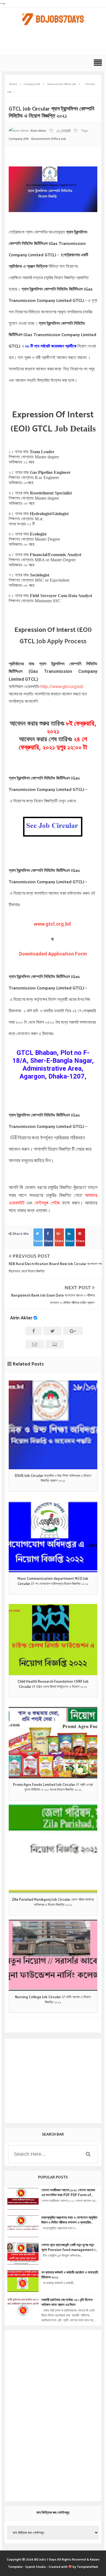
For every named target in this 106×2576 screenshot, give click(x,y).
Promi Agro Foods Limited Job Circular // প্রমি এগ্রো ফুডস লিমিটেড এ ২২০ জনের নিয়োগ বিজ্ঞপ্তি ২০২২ (53, 1787)
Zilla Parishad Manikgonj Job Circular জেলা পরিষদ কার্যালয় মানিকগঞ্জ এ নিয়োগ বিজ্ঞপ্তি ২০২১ (53, 1902)
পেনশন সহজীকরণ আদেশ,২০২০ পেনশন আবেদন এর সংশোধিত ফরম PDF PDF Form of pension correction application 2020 (68, 2193)
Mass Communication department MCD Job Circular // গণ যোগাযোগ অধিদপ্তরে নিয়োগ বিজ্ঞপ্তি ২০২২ (53, 1581)
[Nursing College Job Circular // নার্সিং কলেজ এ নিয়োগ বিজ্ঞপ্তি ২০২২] (53, 1955)
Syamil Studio (36, 2567)
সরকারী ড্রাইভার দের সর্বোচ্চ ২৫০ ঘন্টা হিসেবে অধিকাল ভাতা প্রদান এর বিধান (67, 2303)
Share (49, 1241)
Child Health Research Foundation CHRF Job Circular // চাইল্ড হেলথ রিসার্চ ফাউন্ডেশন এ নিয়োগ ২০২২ (53, 1684)
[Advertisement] (54, 43)
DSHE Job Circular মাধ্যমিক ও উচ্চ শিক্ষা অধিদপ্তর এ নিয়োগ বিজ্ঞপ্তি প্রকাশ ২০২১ (53, 1478)
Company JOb (19, 139)
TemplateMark (88, 2567)
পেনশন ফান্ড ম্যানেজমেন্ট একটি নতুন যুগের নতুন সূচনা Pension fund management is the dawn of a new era (69, 2248)
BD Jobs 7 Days (45, 2560)
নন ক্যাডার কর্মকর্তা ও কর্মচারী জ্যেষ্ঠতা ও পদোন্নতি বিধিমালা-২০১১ (70, 2275)
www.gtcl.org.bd (53, 924)
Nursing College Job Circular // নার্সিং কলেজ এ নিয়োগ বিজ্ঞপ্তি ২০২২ (53, 2000)
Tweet (38, 1241)
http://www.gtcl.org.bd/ (62, 687)
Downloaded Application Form (53, 954)
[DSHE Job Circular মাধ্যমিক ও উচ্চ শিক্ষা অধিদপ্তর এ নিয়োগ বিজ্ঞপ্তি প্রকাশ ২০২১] (53, 1425)
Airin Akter (21, 1318)
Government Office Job (49, 139)
